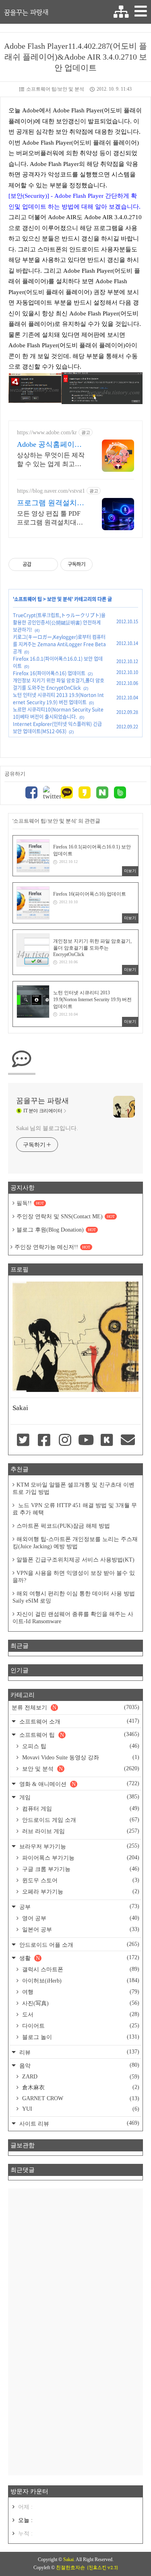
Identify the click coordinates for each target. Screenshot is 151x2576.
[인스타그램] (65, 1441)
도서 (80, 2014)
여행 (80, 1992)
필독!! (30, 1203)
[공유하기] (39, 564)
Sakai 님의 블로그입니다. (47, 1128)
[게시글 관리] (49, 564)
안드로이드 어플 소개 (79, 1944)
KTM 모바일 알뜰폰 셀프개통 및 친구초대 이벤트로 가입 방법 (73, 1488)
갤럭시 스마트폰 (80, 1969)
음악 (79, 2065)
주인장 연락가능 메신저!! (52, 1247)
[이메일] (128, 1441)
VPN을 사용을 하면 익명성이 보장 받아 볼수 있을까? (74, 1577)
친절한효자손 (70, 2568)
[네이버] (102, 793)
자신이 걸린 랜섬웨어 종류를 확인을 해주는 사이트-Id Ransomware (73, 1618)
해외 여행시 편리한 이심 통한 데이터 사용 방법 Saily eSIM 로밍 (74, 1597)
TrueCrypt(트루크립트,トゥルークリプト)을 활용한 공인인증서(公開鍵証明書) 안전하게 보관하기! (59, 622)
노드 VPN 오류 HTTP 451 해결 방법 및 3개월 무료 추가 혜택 (75, 1509)
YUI (80, 2109)
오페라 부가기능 (80, 1892)
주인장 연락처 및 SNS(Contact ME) (66, 1216)
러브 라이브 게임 (80, 1831)
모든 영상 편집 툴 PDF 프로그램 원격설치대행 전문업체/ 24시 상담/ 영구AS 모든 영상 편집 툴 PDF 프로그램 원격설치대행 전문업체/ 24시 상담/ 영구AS (50, 519)
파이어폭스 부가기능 (80, 1858)
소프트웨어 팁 (28, 599)
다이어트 (80, 2026)
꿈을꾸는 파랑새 (26, 12)
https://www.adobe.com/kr (47, 432)
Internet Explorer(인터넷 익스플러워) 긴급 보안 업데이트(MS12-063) (57, 728)
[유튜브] (86, 1441)
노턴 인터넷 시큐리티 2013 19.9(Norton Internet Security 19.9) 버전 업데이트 (58, 699)
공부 (79, 1907)
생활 (79, 1958)
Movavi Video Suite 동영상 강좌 (80, 1757)
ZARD (80, 2077)
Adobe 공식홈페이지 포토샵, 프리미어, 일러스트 (50, 445)
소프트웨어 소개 (79, 1721)
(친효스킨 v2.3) (102, 2568)
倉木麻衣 (80, 2087)
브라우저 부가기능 (79, 1846)
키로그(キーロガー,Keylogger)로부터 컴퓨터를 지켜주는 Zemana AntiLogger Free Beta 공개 (59, 644)
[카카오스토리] (85, 793)
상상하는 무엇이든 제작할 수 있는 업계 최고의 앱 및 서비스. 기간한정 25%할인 (51, 460)
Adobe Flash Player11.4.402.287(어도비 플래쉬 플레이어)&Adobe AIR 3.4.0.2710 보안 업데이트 (75, 57)
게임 (79, 1797)
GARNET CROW (80, 2098)
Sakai (68, 2559)
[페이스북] (31, 793)
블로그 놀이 (80, 2037)
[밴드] (120, 793)
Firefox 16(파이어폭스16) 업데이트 (49, 673)
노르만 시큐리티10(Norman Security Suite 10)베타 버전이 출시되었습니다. (58, 713)
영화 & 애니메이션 (79, 1784)
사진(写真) (80, 2003)
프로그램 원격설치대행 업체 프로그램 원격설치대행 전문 (51, 503)
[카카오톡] (67, 793)
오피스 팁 (80, 1746)
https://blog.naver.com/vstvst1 (51, 491)
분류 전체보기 (75, 1707)
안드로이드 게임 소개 (80, 1820)
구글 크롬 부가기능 (80, 1869)
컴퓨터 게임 (80, 1809)
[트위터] (49, 793)
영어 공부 (80, 1918)
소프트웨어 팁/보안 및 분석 (55, 89)
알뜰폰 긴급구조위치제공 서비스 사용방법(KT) (75, 1560)
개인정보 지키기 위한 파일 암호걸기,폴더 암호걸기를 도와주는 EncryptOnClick (59, 684)
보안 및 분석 (59, 599)
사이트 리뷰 (79, 2123)
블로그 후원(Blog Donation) (56, 1230)
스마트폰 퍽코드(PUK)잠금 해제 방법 (63, 1526)
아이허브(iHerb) (80, 1981)
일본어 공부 (80, 1929)
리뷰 (79, 2052)
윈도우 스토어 (80, 1880)
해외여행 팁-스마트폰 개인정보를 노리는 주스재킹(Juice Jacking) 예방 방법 (75, 1543)
